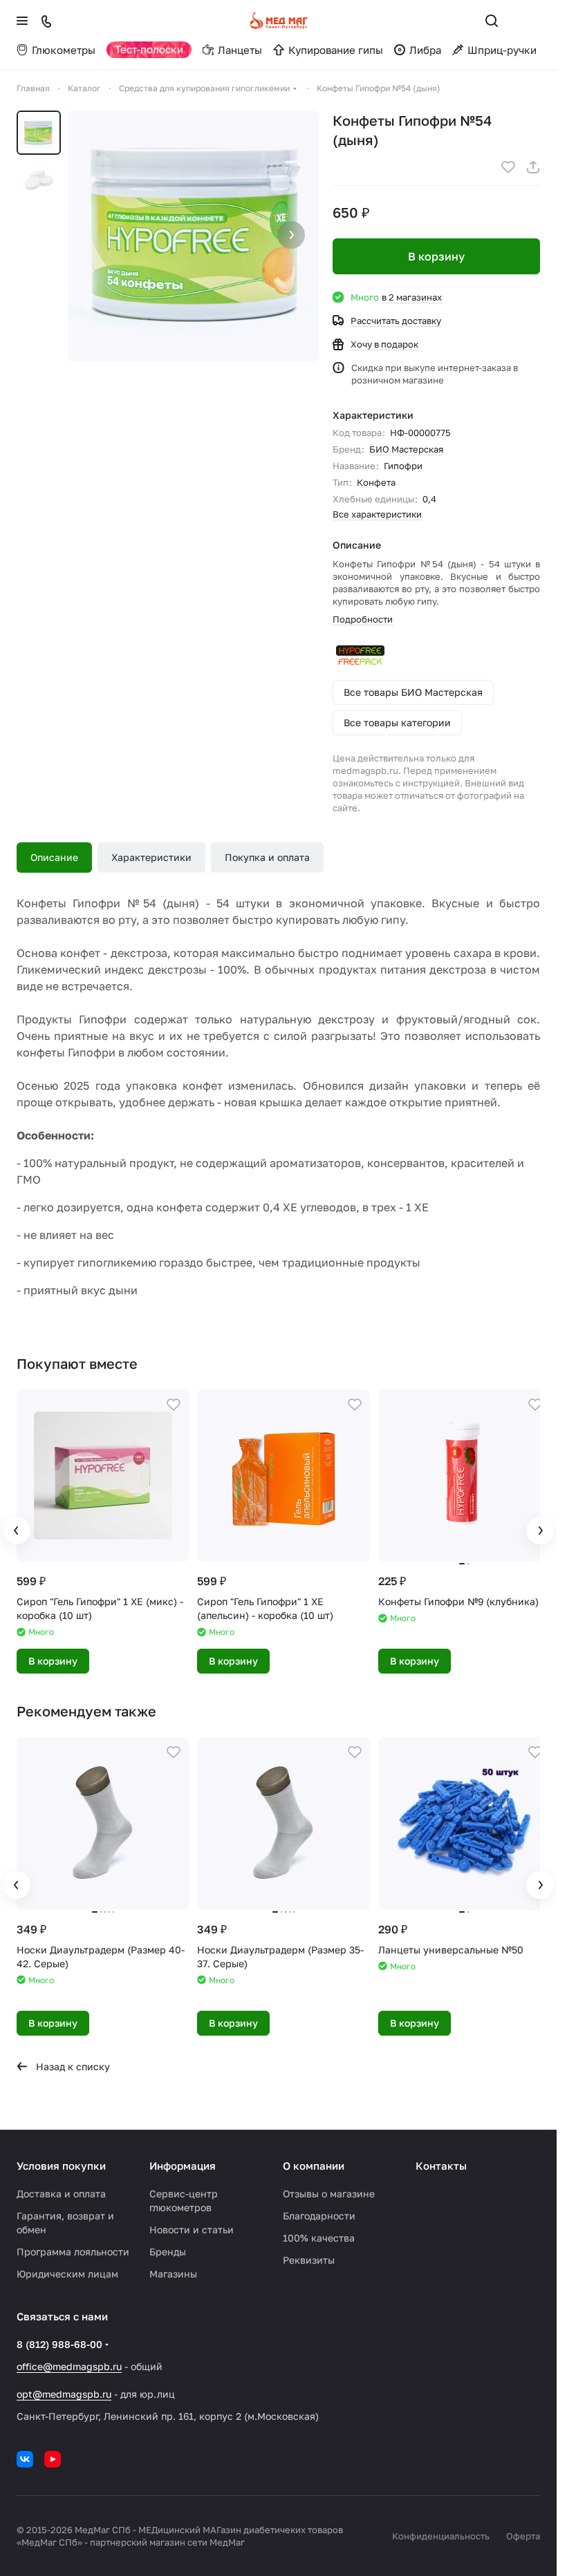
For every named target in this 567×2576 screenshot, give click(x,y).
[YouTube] (53, 2459)
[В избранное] (508, 167)
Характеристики (151, 857)
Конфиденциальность (441, 2536)
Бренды (168, 2252)
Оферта (523, 2536)
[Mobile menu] (22, 21)
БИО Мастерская (406, 449)
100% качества (319, 2238)
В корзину (436, 256)
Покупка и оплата (267, 857)
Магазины (173, 2274)
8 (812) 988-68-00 (59, 2344)
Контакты (441, 2166)
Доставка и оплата (61, 2194)
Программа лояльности (73, 2252)
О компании (314, 2166)
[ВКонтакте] (25, 2459)
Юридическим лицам (67, 2274)
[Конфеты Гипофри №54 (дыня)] (193, 236)
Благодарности (319, 2216)
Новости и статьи (192, 2229)
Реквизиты (309, 2260)
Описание (54, 857)
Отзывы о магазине (329, 2194)
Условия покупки (61, 2166)
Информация (183, 2166)
